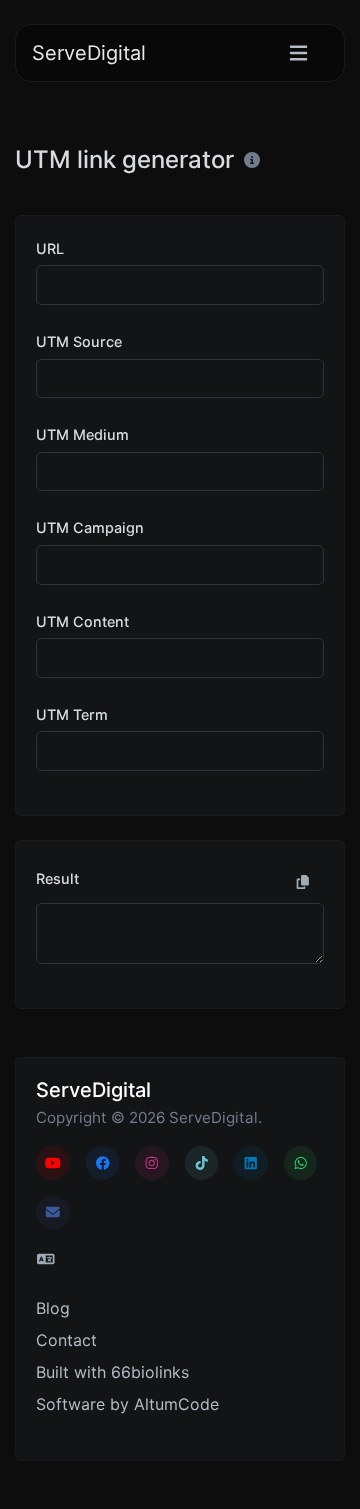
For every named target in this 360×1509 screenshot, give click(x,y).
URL (50, 248)
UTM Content (82, 621)
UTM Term (72, 714)
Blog (53, 1308)
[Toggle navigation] (298, 53)
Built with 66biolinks (112, 1372)
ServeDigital (89, 53)
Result (57, 878)
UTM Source (79, 341)
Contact (66, 1340)
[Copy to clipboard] (303, 882)
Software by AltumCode (127, 1404)
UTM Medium (82, 434)
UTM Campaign (90, 527)
